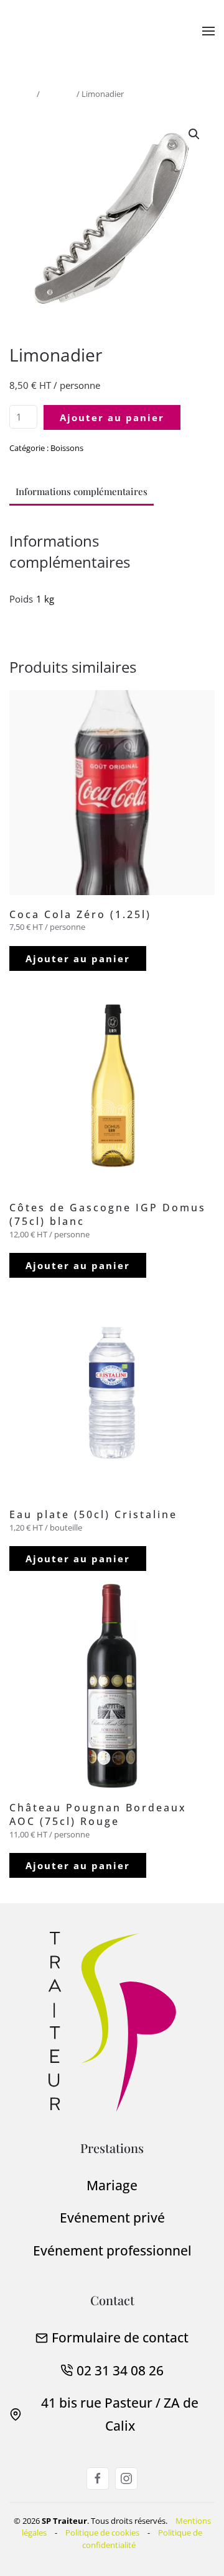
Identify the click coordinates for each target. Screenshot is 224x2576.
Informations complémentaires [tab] (82, 491)
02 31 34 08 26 (120, 2370)
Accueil (22, 94)
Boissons (58, 94)
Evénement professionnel (112, 2251)
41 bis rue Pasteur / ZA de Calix (120, 2414)
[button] (208, 31)
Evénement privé (112, 2218)
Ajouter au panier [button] (78, 958)
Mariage (112, 2185)
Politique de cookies (102, 2533)
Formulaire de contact (120, 2337)
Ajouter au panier (112, 417)
